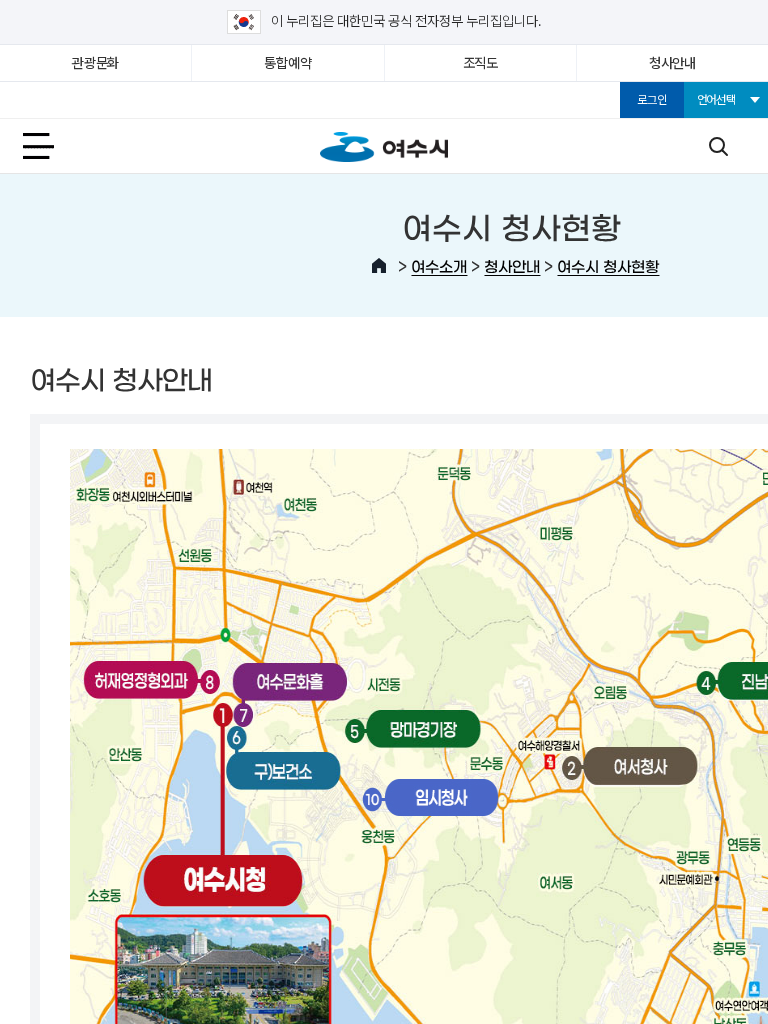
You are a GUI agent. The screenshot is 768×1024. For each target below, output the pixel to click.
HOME (379, 266)
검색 (718, 146)
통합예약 (287, 63)
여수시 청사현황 (608, 265)
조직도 (480, 63)
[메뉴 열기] (50, 146)
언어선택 (716, 100)
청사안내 (672, 63)
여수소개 (439, 265)
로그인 (651, 100)
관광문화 (95, 63)
